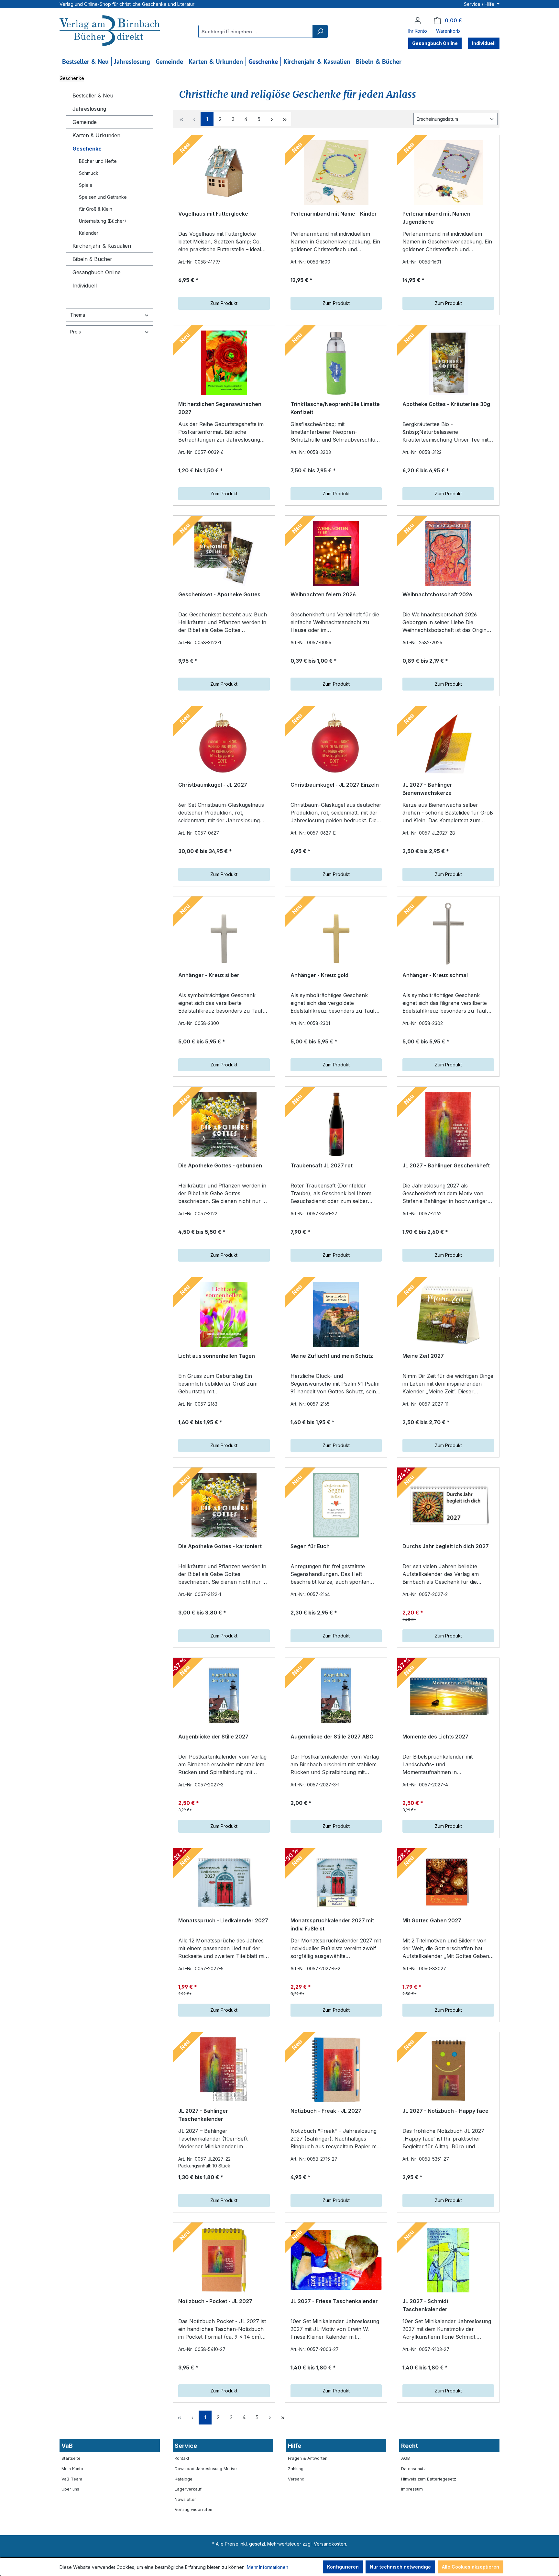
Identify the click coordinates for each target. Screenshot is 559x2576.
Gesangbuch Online (97, 272)
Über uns (70, 2489)
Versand (296, 2479)
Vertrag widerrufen (193, 2509)
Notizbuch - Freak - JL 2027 (326, 2111)
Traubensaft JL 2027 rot (322, 1165)
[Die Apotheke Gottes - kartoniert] (224, 1505)
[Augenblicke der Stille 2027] (224, 1695)
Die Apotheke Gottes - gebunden (220, 1165)
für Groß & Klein (96, 209)
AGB (406, 2458)
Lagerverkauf (188, 2489)
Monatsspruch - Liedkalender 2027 (223, 1920)
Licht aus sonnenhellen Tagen (217, 1356)
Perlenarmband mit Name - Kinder (334, 214)
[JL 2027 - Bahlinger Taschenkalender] (224, 2070)
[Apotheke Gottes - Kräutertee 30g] (448, 363)
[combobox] (256, 31)
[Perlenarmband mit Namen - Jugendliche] (448, 173)
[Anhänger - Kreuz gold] (336, 934)
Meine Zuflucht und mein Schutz (332, 1356)
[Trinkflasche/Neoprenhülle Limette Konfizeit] (336, 363)
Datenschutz (413, 2469)
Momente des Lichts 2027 (435, 1737)
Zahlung (296, 2469)
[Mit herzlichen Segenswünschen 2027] (224, 363)
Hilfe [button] (295, 2446)
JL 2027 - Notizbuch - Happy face (445, 2111)
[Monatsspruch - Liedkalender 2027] (224, 1883)
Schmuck (89, 173)
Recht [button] (410, 2446)
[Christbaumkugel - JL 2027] (224, 744)
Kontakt (182, 2458)
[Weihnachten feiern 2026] (336, 553)
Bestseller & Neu (93, 96)
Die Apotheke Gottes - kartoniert (220, 1546)
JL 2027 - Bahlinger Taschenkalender (203, 2115)
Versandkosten (330, 2544)
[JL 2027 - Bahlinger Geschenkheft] (448, 1124)
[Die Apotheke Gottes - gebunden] (224, 1124)
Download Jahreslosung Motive (206, 2469)
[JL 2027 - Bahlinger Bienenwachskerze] (448, 744)
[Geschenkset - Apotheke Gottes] (224, 553)
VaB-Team (72, 2479)
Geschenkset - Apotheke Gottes (219, 594)
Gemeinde (85, 122)
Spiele (86, 185)
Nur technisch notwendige (400, 2567)
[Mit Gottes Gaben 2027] (448, 1883)
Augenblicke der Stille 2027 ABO (332, 1737)
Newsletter (185, 2499)
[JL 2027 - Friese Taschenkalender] (336, 2260)
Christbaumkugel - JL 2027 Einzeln (335, 785)
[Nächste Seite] (272, 119)
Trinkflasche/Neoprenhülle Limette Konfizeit (335, 408)
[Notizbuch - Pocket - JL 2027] (224, 2260)
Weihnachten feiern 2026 (323, 594)
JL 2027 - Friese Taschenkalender (334, 2301)
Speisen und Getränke (103, 197)
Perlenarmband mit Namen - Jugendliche (438, 218)
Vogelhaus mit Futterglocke (213, 214)
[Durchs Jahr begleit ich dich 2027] (448, 1505)
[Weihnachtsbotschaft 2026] (448, 553)
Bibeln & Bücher (92, 259)
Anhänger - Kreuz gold (319, 975)
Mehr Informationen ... (270, 2567)
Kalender (89, 233)
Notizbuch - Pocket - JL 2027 (215, 2301)
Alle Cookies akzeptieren (471, 2567)
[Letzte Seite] (285, 119)
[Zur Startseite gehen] (110, 31)
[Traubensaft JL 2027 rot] (336, 1124)
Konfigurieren (343, 2567)
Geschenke (87, 149)
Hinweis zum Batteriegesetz (429, 2479)
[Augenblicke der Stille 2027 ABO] (336, 1695)
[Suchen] (320, 31)
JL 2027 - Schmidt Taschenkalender (425, 2305)
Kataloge (184, 2479)
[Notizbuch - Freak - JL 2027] (336, 2070)
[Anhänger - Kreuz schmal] (448, 934)
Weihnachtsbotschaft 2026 (437, 594)
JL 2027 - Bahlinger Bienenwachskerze (427, 789)
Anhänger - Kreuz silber (209, 975)
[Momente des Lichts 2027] (448, 1695)
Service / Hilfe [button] (480, 4)
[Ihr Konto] (418, 20)
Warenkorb (448, 31)
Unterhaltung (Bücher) (103, 221)
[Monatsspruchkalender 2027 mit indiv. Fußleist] (336, 1883)
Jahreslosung (89, 109)
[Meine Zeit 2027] (448, 1315)
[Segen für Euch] (336, 1505)
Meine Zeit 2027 (423, 1356)
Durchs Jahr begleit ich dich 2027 (446, 1546)
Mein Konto (72, 2469)
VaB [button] (67, 2446)
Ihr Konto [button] (418, 31)
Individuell (85, 286)
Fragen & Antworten (308, 2458)
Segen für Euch (310, 1546)
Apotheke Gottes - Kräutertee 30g (446, 404)
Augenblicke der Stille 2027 (213, 1737)
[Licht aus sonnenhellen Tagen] (224, 1315)
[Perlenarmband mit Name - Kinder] (336, 173)
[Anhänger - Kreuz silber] (224, 934)
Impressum (412, 2489)
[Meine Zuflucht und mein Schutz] (336, 1315)
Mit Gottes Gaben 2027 (432, 1920)
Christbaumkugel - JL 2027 (213, 785)
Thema (78, 315)
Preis (76, 332)
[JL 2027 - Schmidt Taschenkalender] (448, 2260)
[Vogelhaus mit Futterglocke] (224, 173)
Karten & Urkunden (96, 135)
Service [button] (186, 2446)
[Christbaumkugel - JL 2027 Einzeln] (336, 744)
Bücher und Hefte (98, 161)
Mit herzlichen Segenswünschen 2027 (220, 408)
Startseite (71, 2458)
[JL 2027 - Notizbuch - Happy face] (448, 2070)
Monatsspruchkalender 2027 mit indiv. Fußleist (332, 1925)
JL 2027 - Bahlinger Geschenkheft (446, 1165)
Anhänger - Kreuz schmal (435, 975)
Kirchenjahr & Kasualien (102, 246)
